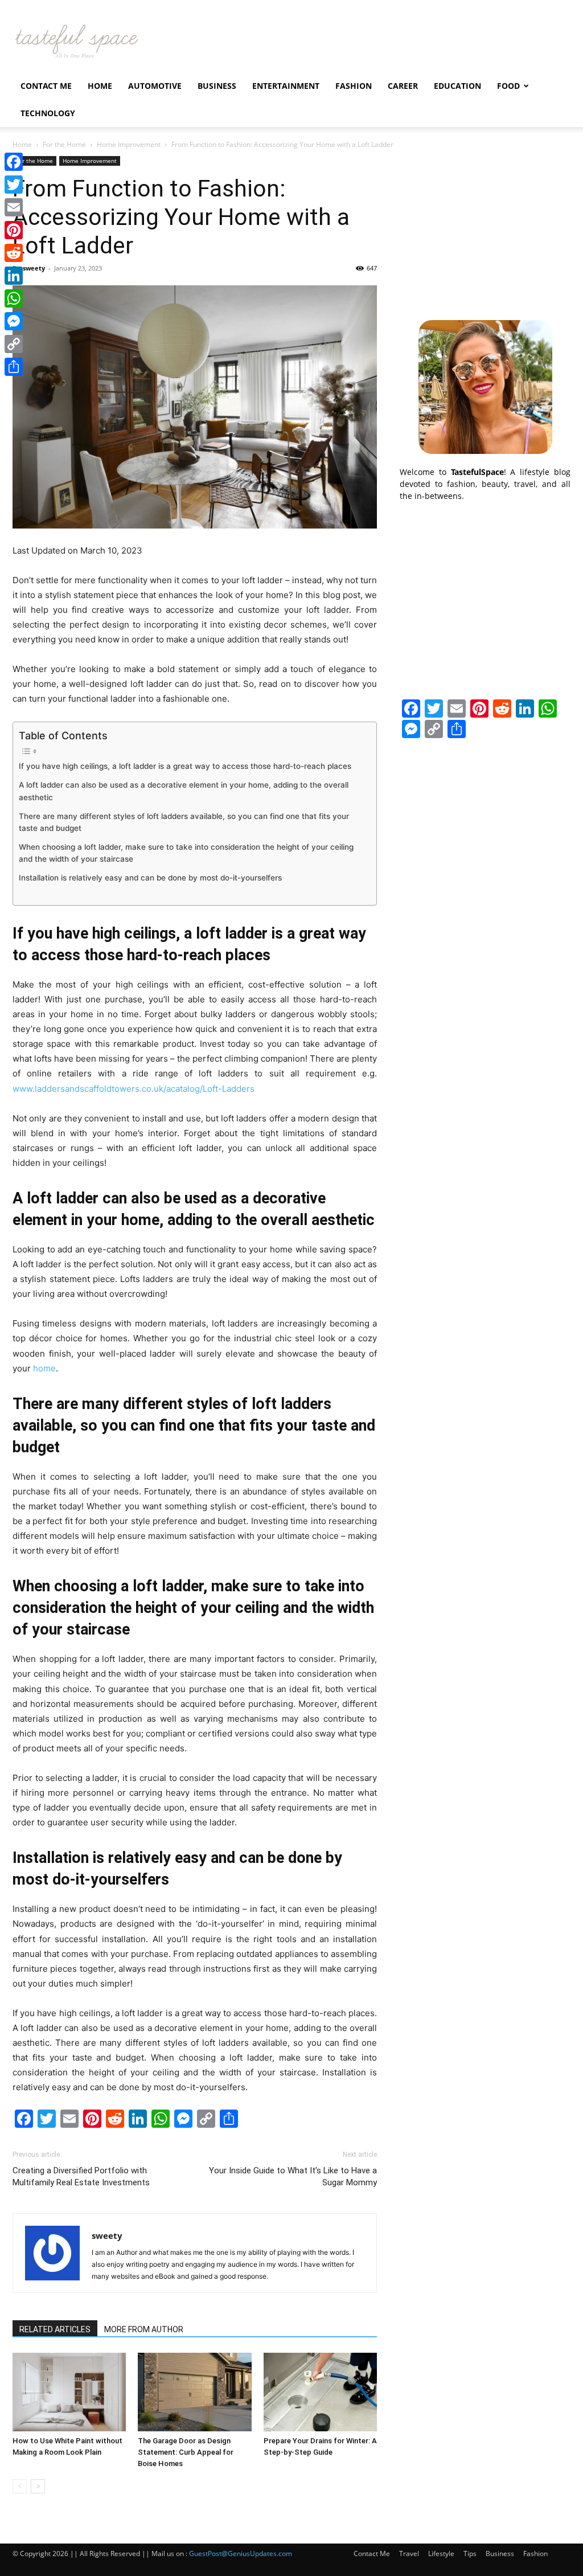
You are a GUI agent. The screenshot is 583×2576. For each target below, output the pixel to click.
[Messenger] (14, 321)
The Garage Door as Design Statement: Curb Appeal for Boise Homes (186, 2452)
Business (217, 86)
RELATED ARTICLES (55, 2329)
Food (508, 86)
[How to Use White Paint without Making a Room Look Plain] (69, 2392)
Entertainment (286, 86)
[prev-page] (20, 2486)
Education (457, 86)
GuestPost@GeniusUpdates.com (241, 2554)
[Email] (14, 207)
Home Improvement (129, 144)
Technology (48, 113)
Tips (470, 2554)
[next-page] (38, 2486)
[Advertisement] (485, 227)
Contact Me (46, 86)
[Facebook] (14, 162)
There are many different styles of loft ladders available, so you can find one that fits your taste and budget (184, 822)
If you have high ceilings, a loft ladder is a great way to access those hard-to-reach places (185, 766)
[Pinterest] (14, 230)
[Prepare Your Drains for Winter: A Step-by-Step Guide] (320, 2392)
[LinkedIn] (14, 276)
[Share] (14, 367)
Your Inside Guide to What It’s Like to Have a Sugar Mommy (293, 2176)
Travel (409, 2554)
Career (403, 86)
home (44, 1368)
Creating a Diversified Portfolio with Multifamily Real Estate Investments (81, 2176)
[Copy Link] (14, 344)
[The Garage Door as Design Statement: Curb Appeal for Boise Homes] (194, 2392)
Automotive (155, 86)
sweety (34, 268)
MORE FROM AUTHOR (144, 2329)
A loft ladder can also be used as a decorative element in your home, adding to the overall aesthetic (184, 791)
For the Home (64, 144)
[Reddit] (14, 253)
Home (100, 86)
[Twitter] (14, 185)
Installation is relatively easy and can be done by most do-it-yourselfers (150, 878)
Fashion (354, 86)
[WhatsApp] (14, 298)
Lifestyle (441, 2554)
